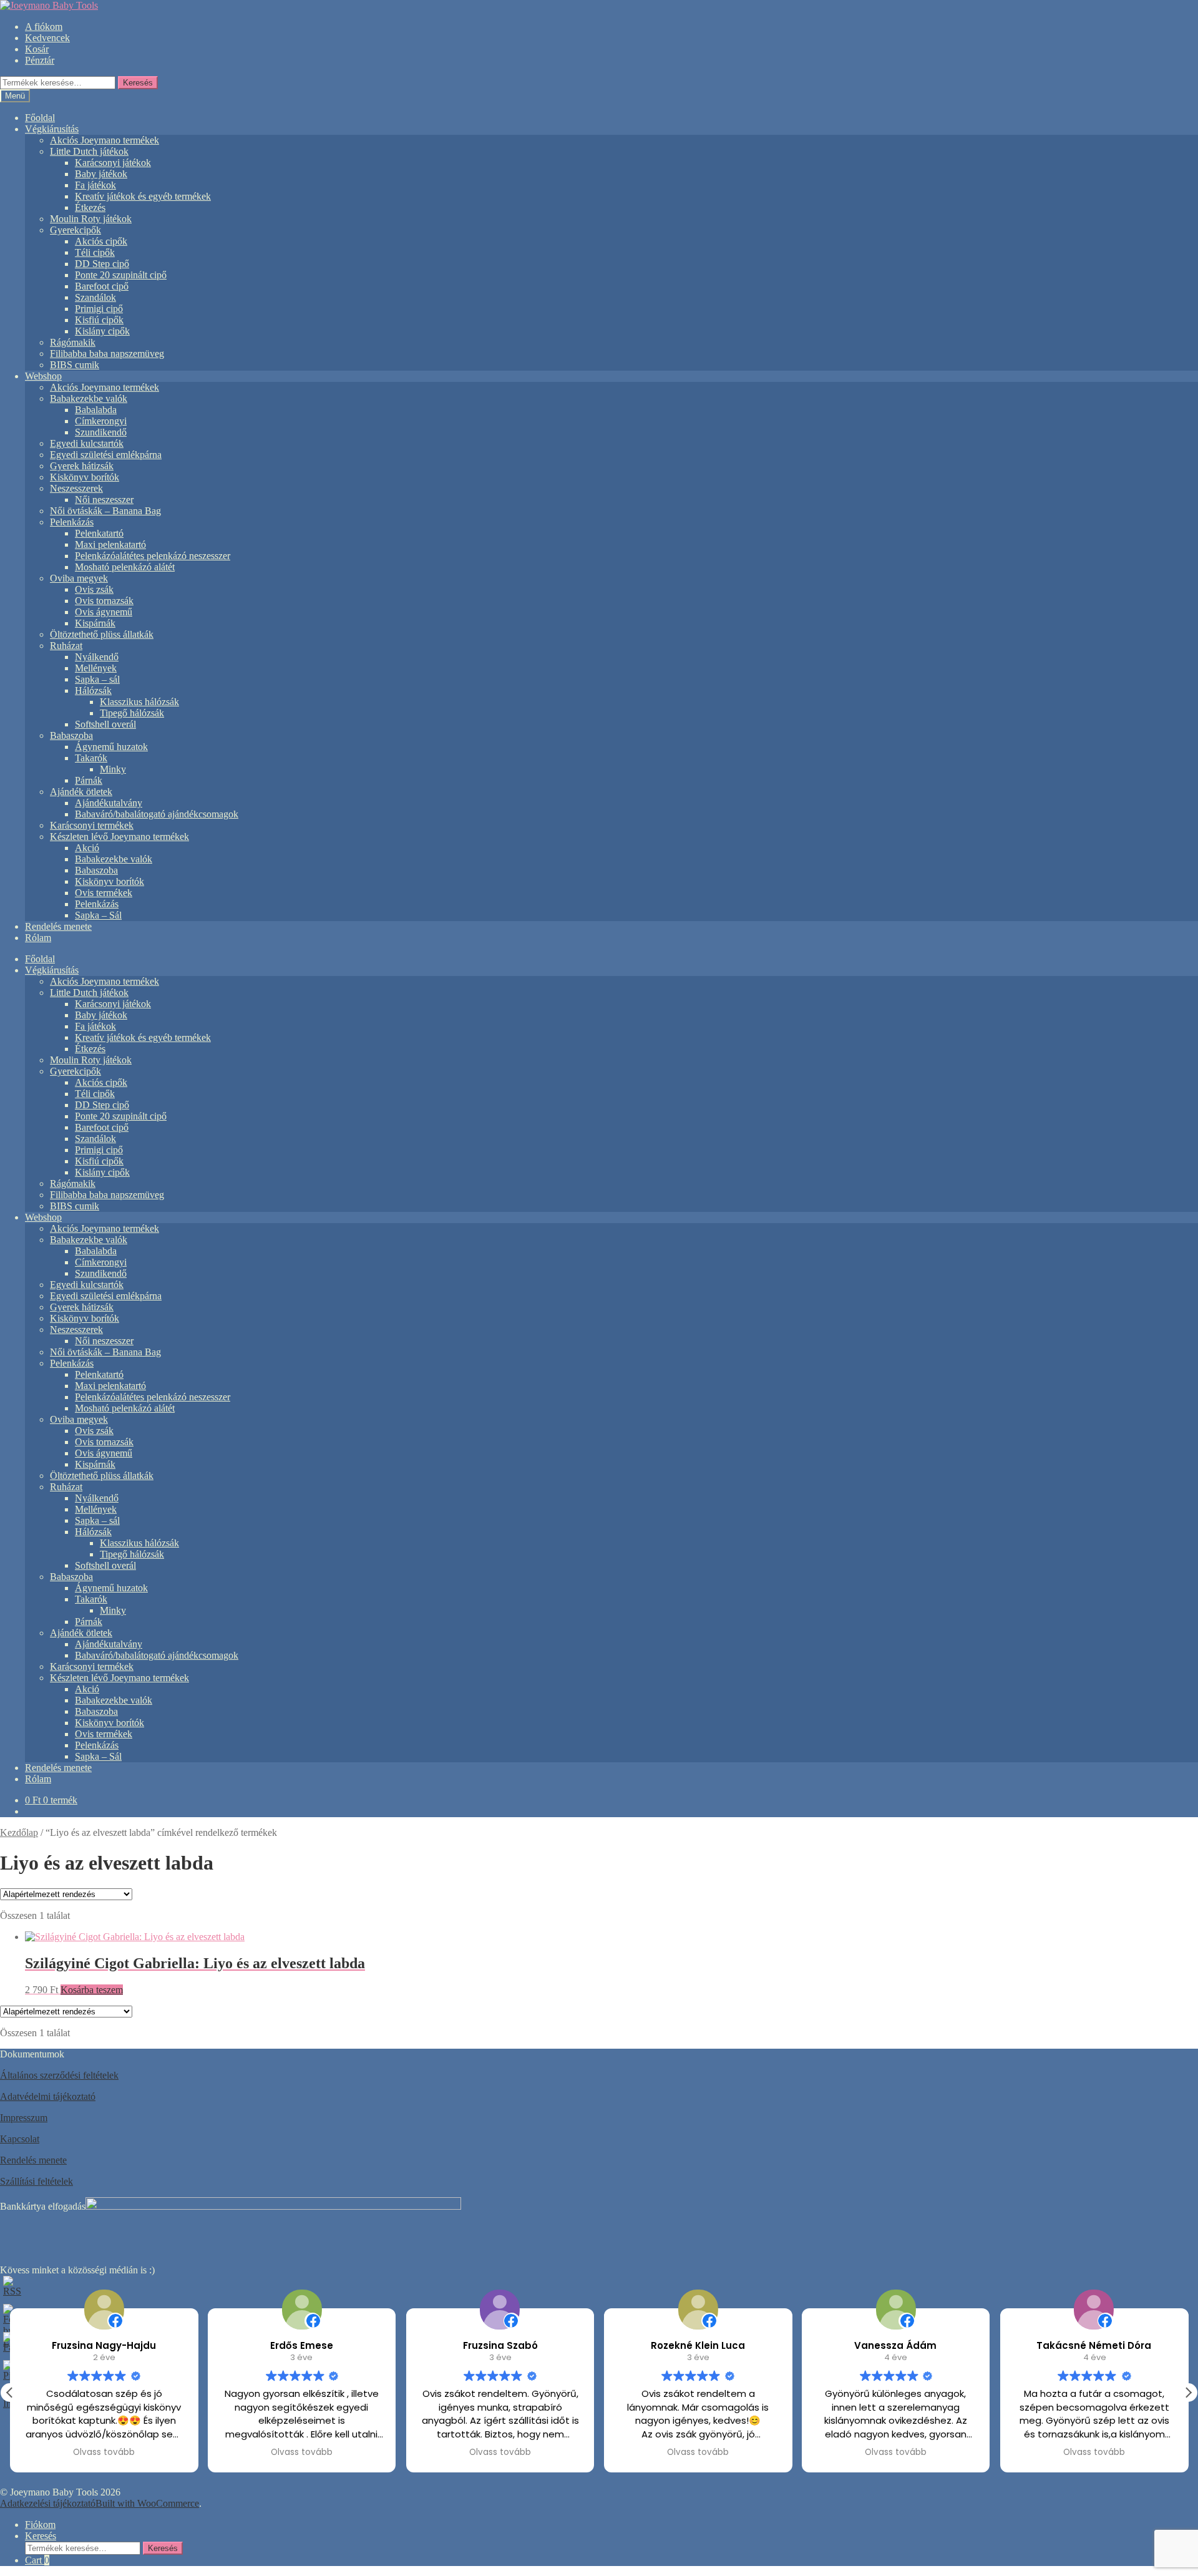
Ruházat (66, 646)
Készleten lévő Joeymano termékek (119, 837)
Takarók (91, 758)
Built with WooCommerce (147, 2503)
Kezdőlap (19, 1832)
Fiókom (40, 2525)
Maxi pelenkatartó (110, 544)
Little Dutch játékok (89, 151)
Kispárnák (95, 623)
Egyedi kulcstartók (87, 443)
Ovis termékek (104, 893)
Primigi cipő (99, 309)
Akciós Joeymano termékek (105, 140)
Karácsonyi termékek (92, 825)
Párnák (89, 780)
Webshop (43, 376)
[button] (1188, 2393)
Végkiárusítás (52, 129)
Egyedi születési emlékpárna (106, 455)
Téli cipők (95, 252)
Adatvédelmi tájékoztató (48, 2096)
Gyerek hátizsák (82, 466)
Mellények (96, 668)
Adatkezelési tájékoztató (48, 2503)
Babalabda (96, 410)
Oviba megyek (79, 578)
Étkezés (90, 207)
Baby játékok (101, 174)
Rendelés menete (58, 926)
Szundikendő (101, 432)
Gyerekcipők (75, 230)
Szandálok (95, 297)
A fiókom (44, 27)
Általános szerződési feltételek (59, 2075)
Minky (113, 769)
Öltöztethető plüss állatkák (102, 634)
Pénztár (40, 60)
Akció (87, 848)
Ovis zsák (94, 589)
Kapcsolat (20, 2139)
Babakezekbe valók (89, 398)
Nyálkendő (97, 657)
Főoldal (40, 118)
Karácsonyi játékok (113, 163)
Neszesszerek (76, 488)
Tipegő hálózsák (132, 713)
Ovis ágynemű (104, 612)
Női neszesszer (104, 500)
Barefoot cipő (102, 286)
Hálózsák (93, 690)
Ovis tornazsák (104, 601)
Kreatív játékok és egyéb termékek (143, 196)
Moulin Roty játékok (91, 219)
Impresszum (24, 2118)
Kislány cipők (102, 331)
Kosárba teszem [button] (92, 1990)
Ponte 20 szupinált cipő (121, 275)
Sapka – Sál (98, 915)
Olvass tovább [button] (104, 2452)
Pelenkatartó (99, 533)
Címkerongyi (101, 421)
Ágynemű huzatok (111, 747)
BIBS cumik (75, 365)
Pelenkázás (72, 522)
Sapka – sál (97, 679)
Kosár (37, 49)
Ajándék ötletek (81, 792)
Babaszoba (71, 735)
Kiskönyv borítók (85, 477)
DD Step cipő (102, 264)
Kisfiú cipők (99, 320)
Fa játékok (95, 185)
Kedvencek (47, 38)
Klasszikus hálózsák (139, 702)
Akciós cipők (101, 241)
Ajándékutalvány (109, 803)
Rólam (38, 938)
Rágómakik (73, 342)
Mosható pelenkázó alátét (125, 567)
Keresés (138, 83)
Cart (37, 2560)
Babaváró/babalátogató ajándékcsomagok (157, 814)
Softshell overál (105, 724)
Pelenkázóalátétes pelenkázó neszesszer (153, 556)
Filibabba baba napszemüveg (107, 354)
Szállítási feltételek (37, 2181)
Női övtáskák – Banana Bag (105, 511)
